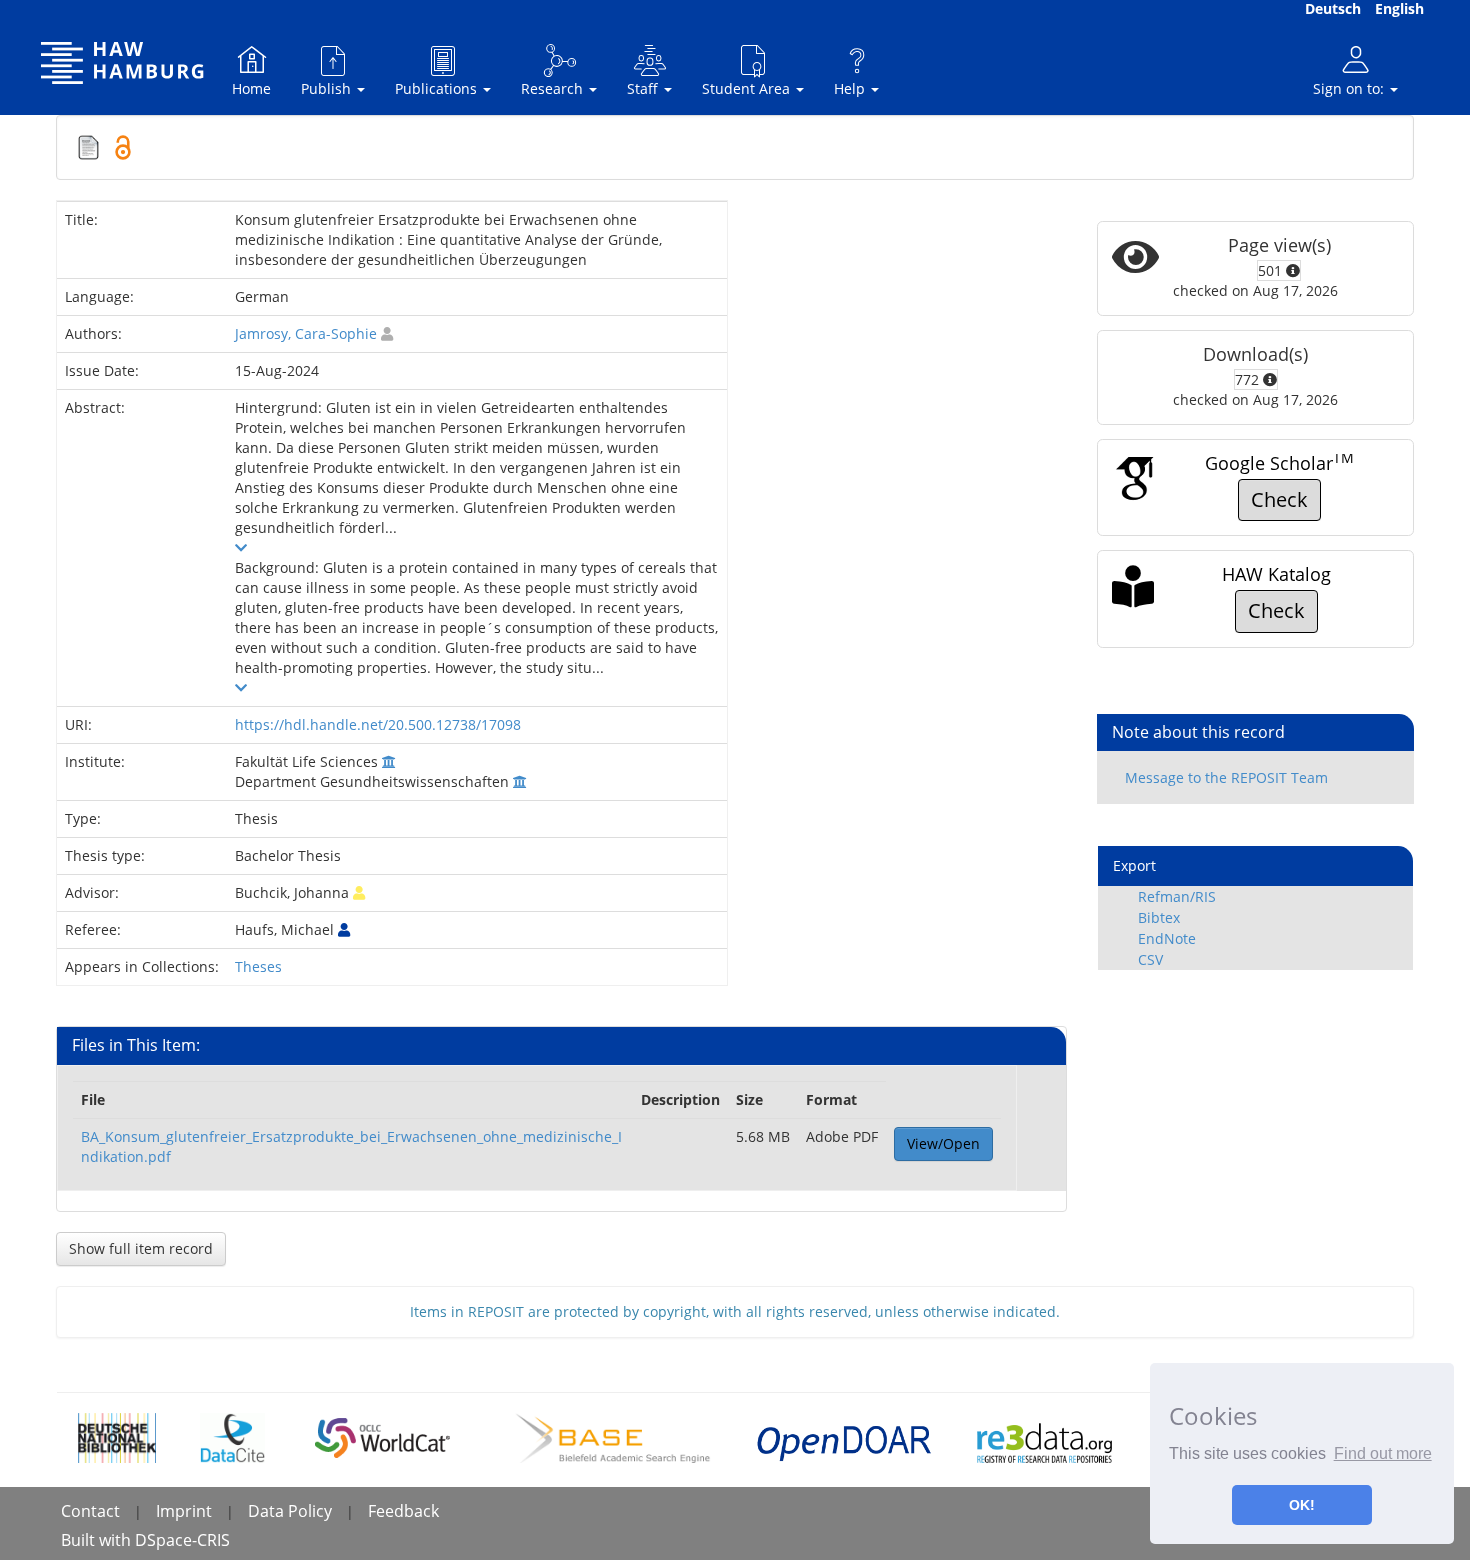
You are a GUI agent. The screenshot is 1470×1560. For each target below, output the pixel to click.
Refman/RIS (1177, 896)
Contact (90, 1511)
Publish (328, 88)
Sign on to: (1350, 88)
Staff (644, 88)
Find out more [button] (1383, 1453)
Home (251, 88)
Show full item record (141, 1248)
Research (554, 88)
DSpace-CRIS (182, 1540)
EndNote (1167, 938)
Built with (98, 1540)
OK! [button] (1302, 1505)
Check (1279, 499)
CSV (1150, 959)
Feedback (403, 1511)
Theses (258, 966)
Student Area (748, 88)
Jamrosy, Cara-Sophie (306, 333)
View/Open (943, 1143)
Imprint (184, 1511)
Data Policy (290, 1511)
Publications (438, 88)
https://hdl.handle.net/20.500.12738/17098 (378, 724)
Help (851, 88)
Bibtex (1159, 917)
